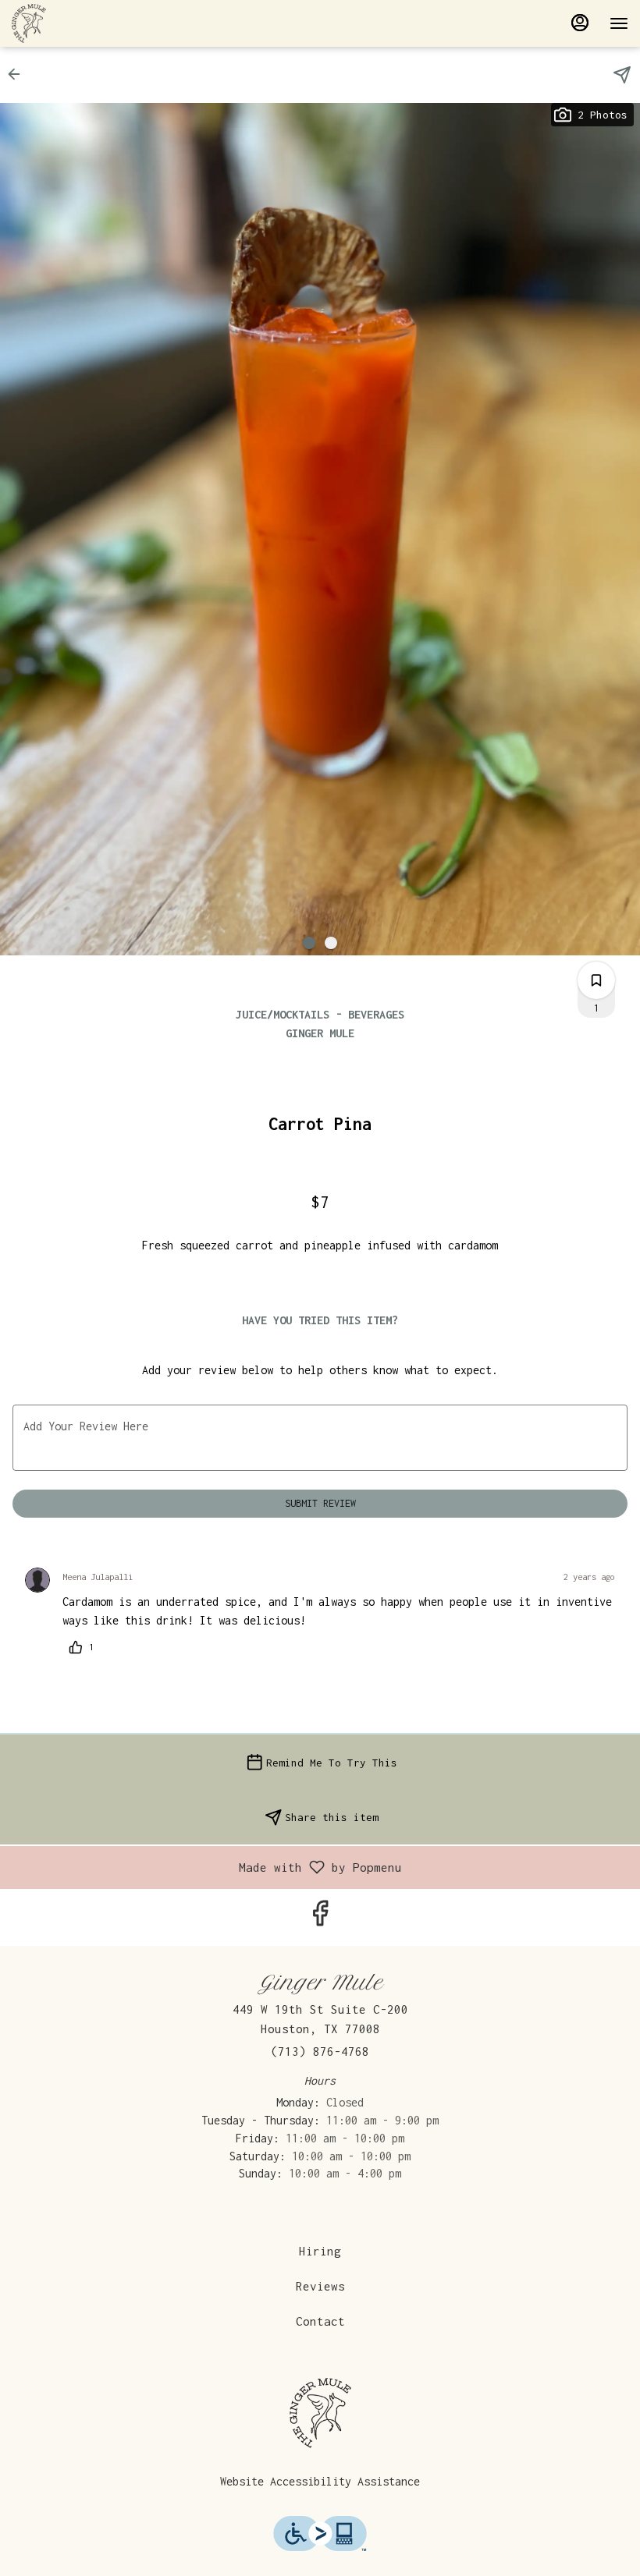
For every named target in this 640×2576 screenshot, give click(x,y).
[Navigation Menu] (619, 23)
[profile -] (580, 23)
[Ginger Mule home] (82, 23)
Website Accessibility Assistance (320, 2481)
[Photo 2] (331, 943)
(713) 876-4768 (320, 2051)
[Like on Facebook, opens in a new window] (320, 1918)
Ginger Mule (320, 2413)
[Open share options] (622, 75)
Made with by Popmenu (207, 1867)
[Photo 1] (309, 943)
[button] (19, 74)
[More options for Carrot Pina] (596, 980)
